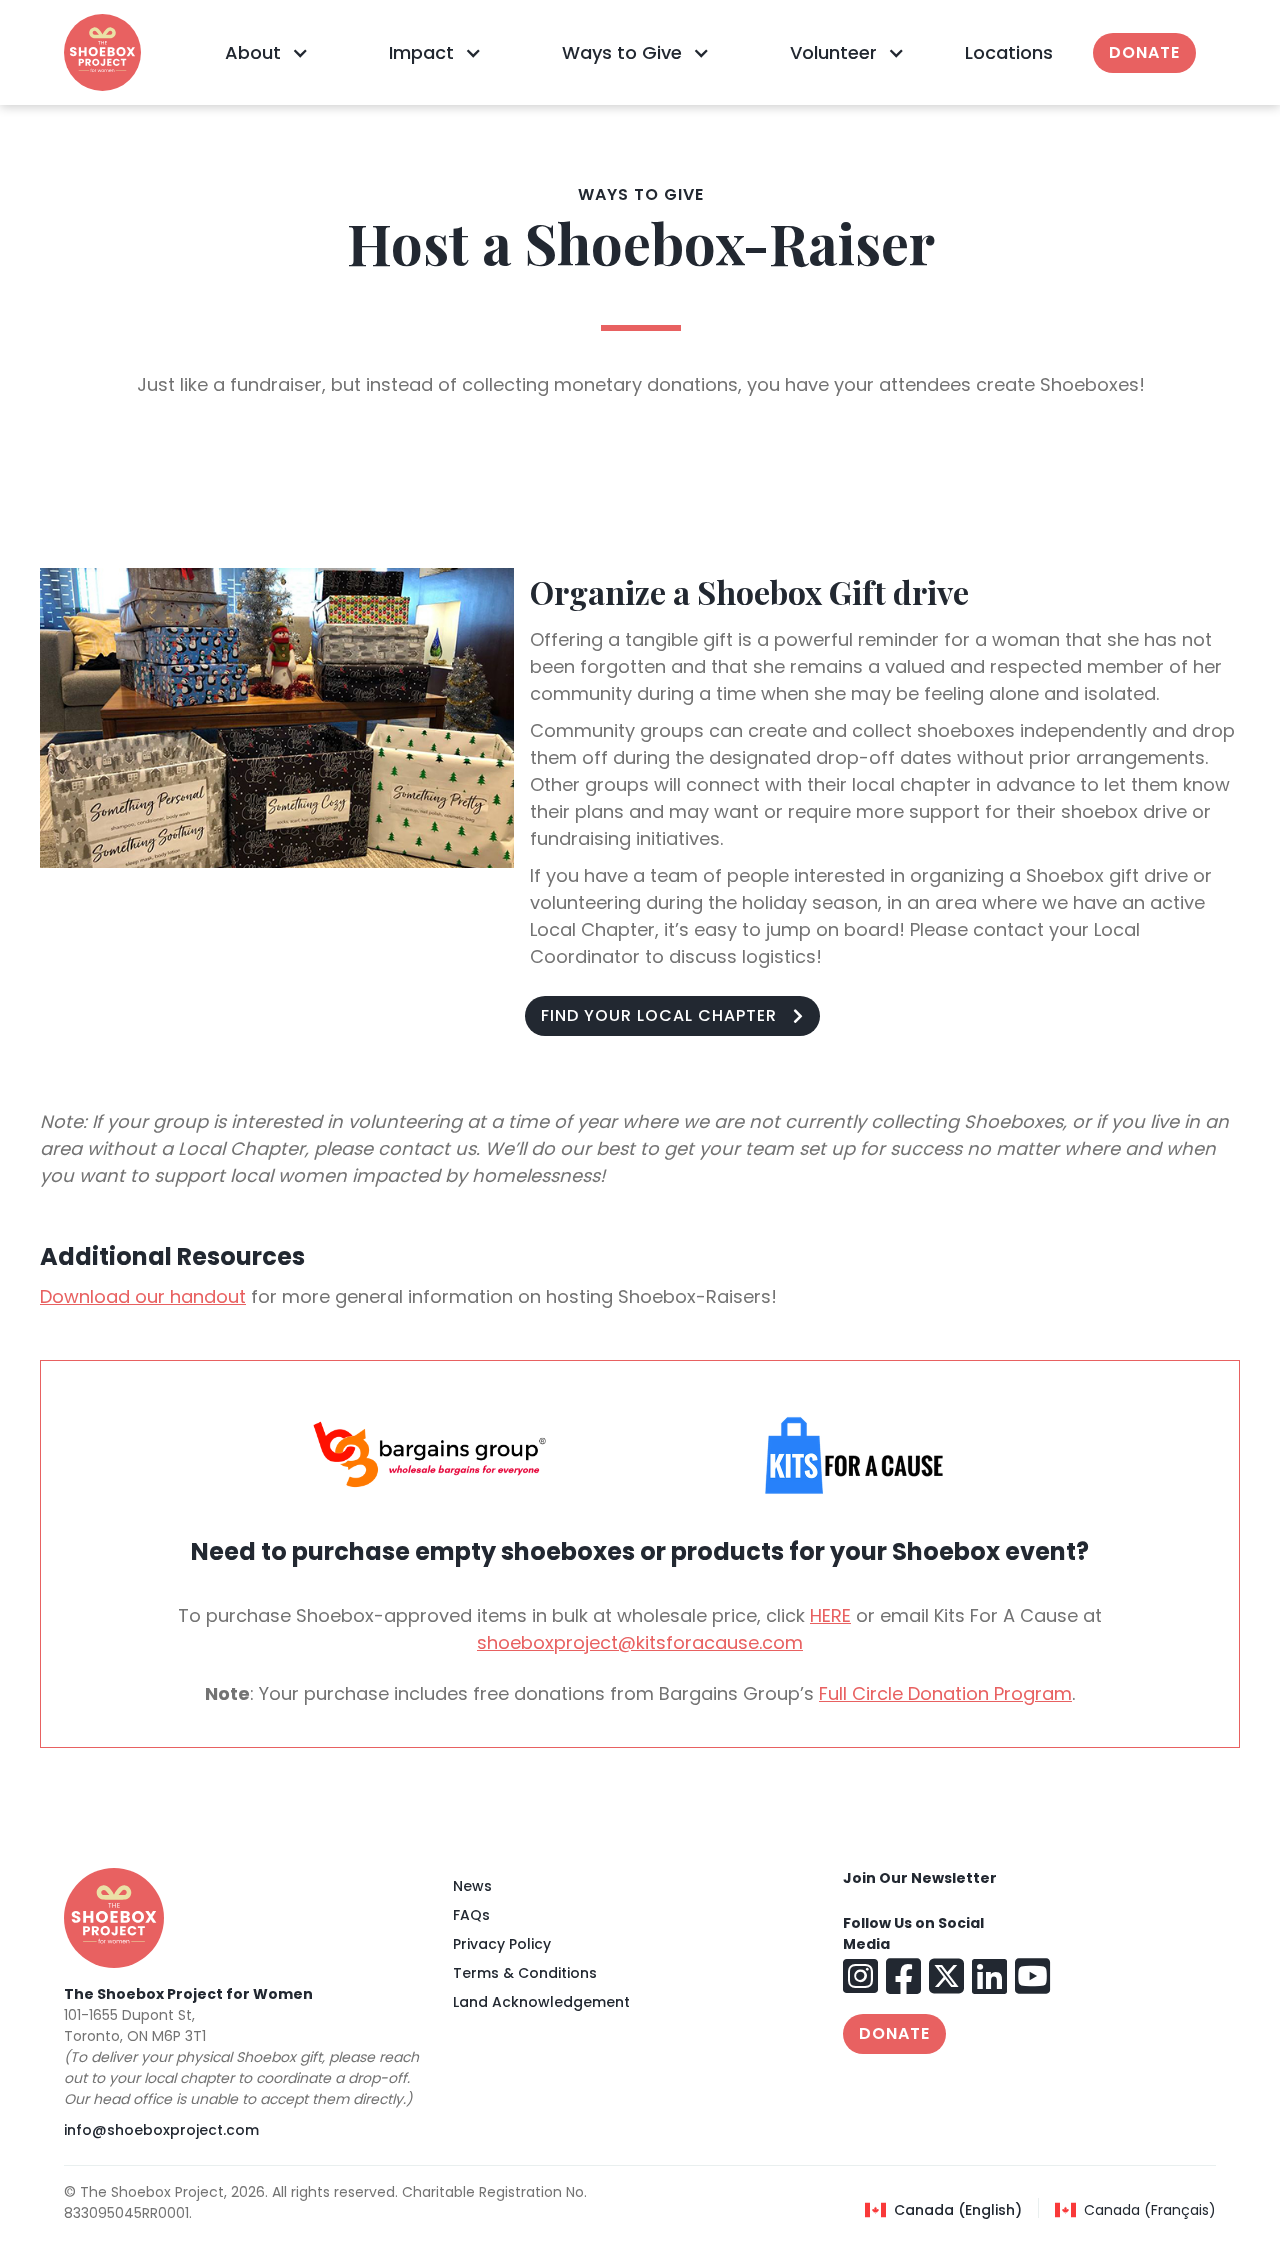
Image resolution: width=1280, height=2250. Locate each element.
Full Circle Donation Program (945, 1693)
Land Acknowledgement (541, 2002)
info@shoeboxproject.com (161, 2130)
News (472, 1886)
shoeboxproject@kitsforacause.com (640, 1642)
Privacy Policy (502, 1944)
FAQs (471, 1915)
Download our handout (143, 1296)
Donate (1144, 52)
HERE (830, 1615)
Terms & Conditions (525, 1973)
